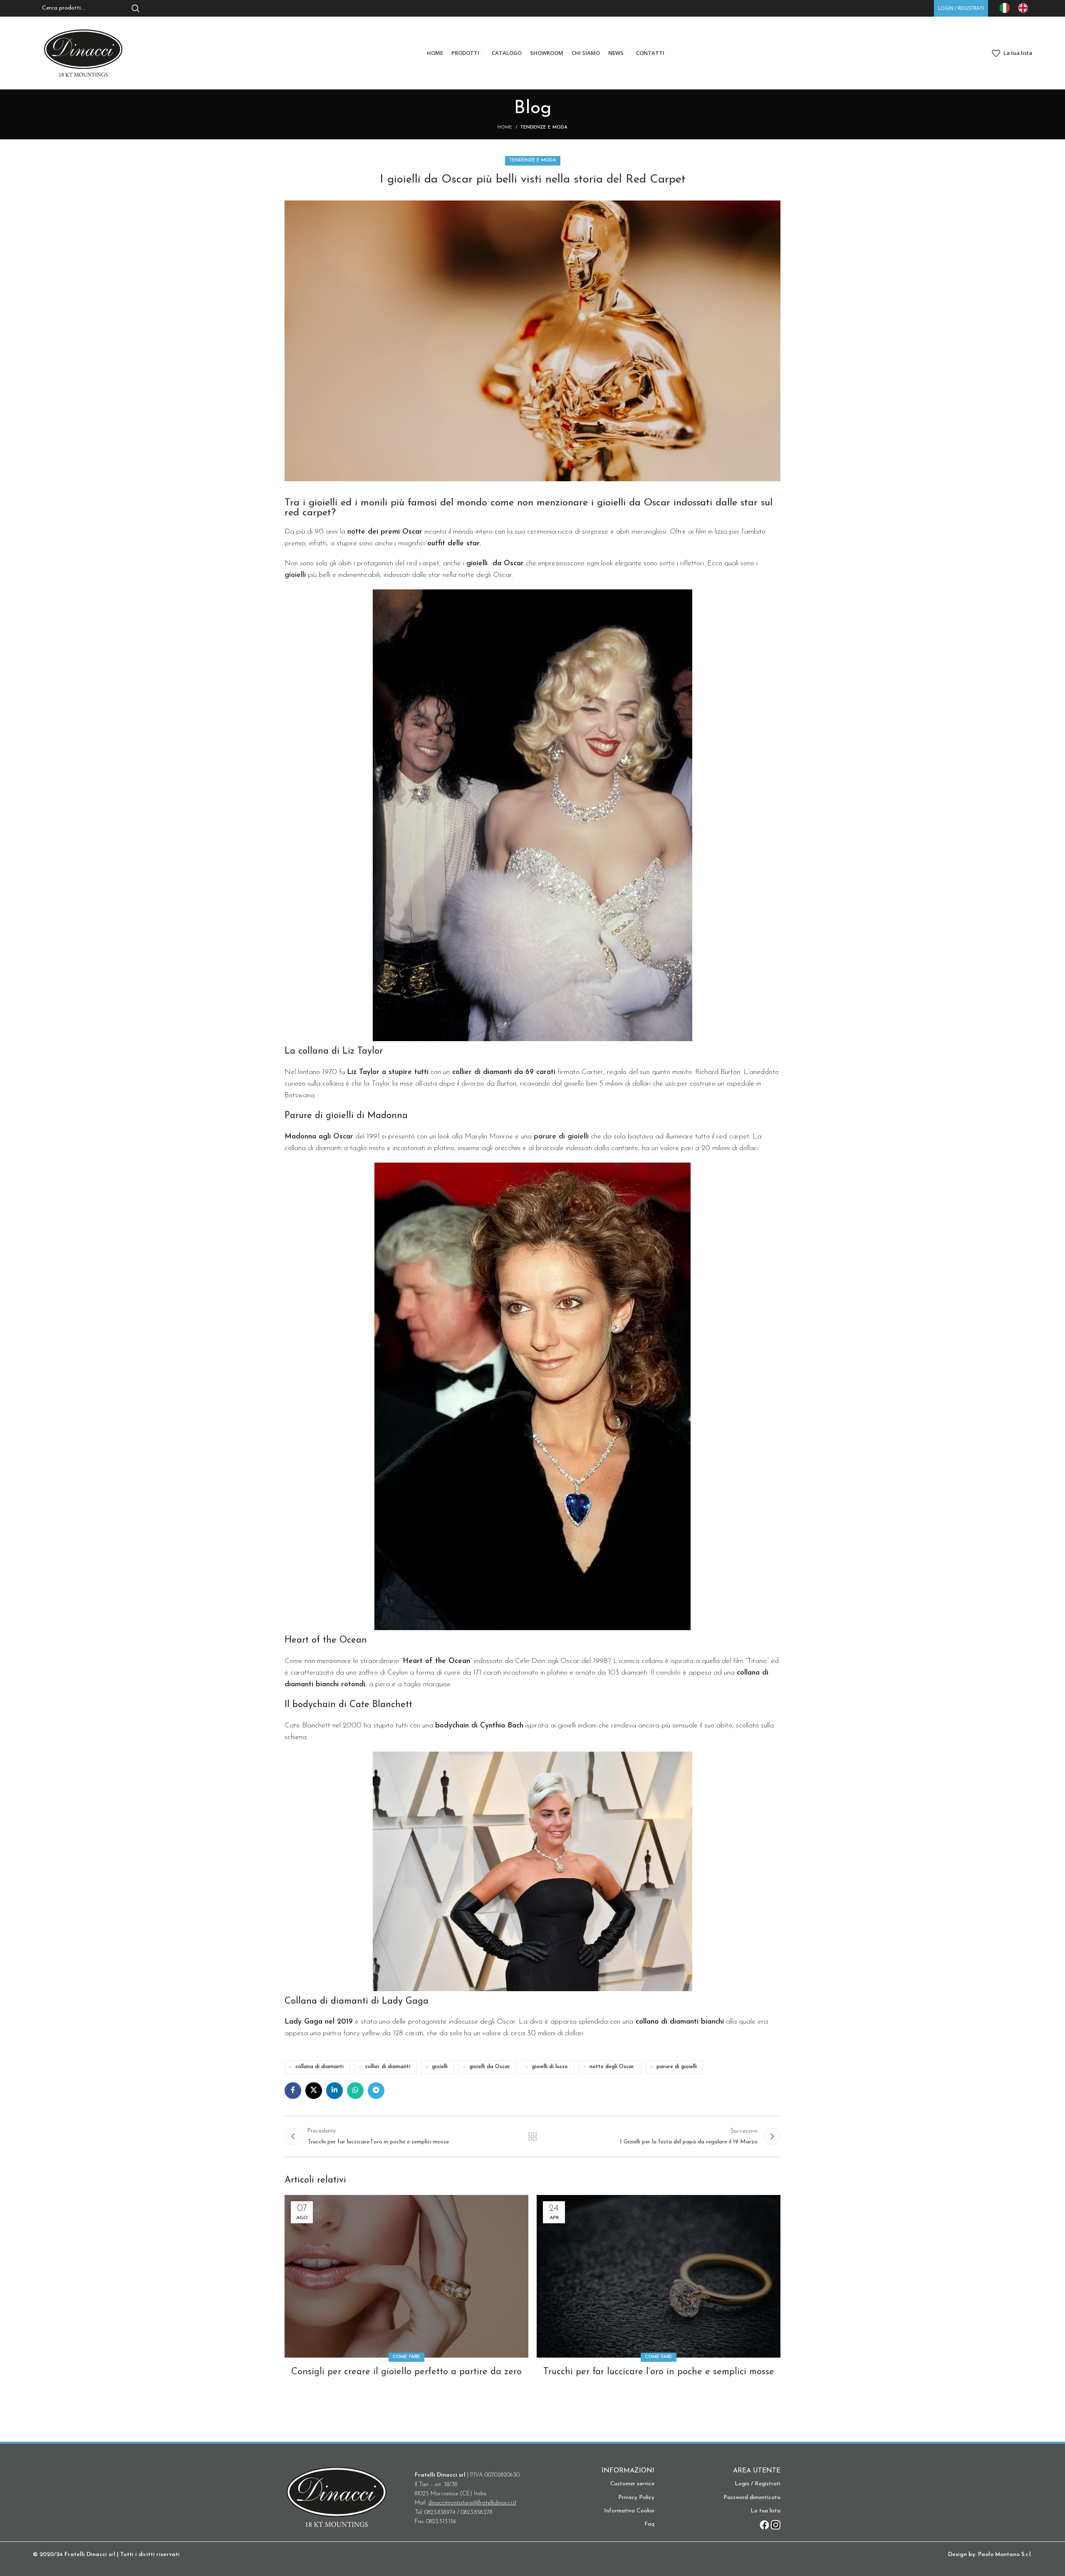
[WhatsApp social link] (355, 2091)
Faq (649, 2524)
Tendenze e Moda (544, 127)
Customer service (632, 2484)
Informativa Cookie (629, 2511)
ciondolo (668, 1673)
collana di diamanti (319, 2067)
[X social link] (314, 2091)
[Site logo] (83, 53)
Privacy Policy (636, 2498)
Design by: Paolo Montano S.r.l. (990, 2555)
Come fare (406, 2357)
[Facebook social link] (293, 2091)
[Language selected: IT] (1018, 8)
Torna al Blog (533, 2136)
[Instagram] (776, 2525)
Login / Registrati (758, 2484)
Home (505, 127)
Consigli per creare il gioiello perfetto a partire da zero (406, 2372)
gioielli (440, 2067)
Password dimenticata (752, 2498)
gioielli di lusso (550, 2067)
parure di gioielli (677, 2067)
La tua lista (765, 2511)
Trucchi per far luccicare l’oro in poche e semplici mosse (659, 2372)
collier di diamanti (388, 2067)
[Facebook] (764, 2525)
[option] (1025, 8)
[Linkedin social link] (334, 2091)
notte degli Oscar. (612, 2067)
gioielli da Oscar (490, 2067)
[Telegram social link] (376, 2091)
